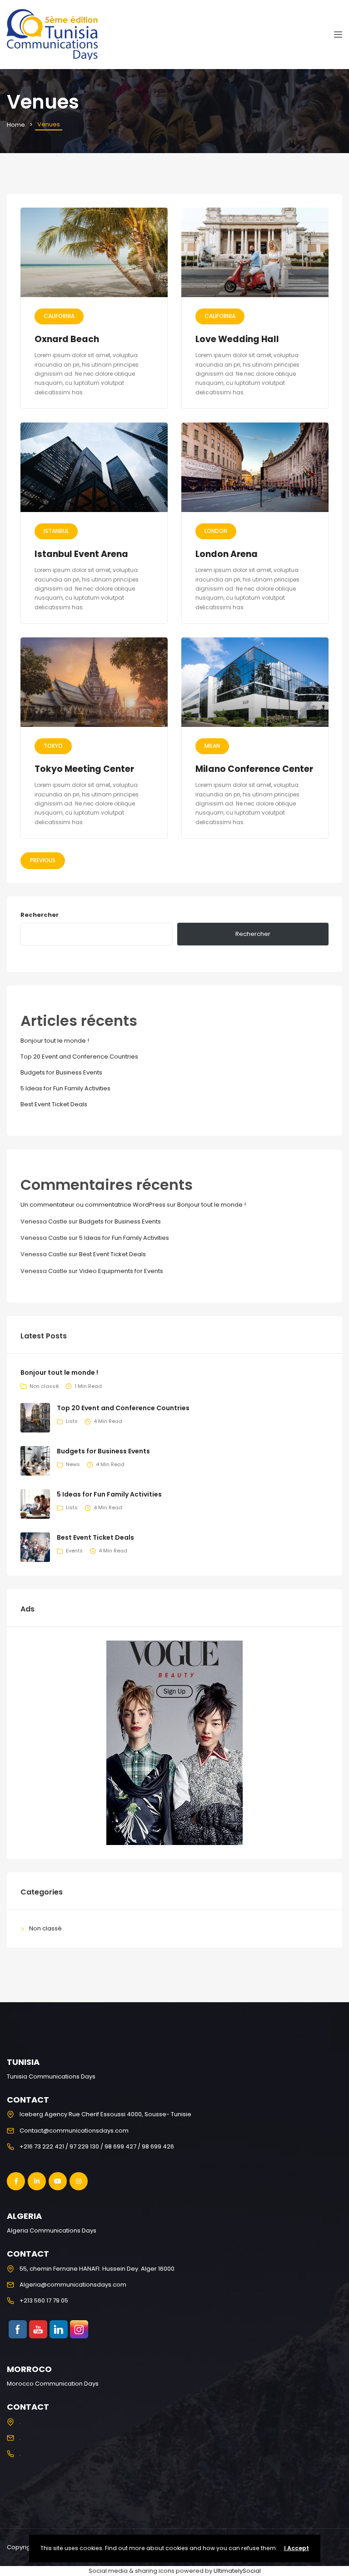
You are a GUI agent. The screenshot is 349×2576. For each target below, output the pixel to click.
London (216, 531)
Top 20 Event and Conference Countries (79, 1057)
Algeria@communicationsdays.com (73, 2285)
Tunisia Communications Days (51, 2076)
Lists (72, 1421)
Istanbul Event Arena (81, 554)
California (59, 316)
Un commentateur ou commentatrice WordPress (93, 1205)
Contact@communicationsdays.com (74, 2131)
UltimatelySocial (237, 2571)
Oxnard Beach (67, 339)
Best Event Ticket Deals (54, 1104)
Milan (212, 746)
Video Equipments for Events (121, 1271)
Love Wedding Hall (237, 339)
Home (16, 125)
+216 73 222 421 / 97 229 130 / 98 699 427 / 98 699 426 (97, 2146)
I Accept (297, 2548)
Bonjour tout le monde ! (55, 1041)
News (73, 1464)
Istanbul (56, 531)
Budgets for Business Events (61, 1072)
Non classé (44, 1386)
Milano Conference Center (254, 769)
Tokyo (53, 746)
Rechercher (40, 915)
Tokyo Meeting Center (84, 769)
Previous (43, 860)
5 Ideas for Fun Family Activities (65, 1088)
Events (74, 1551)
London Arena (227, 554)
